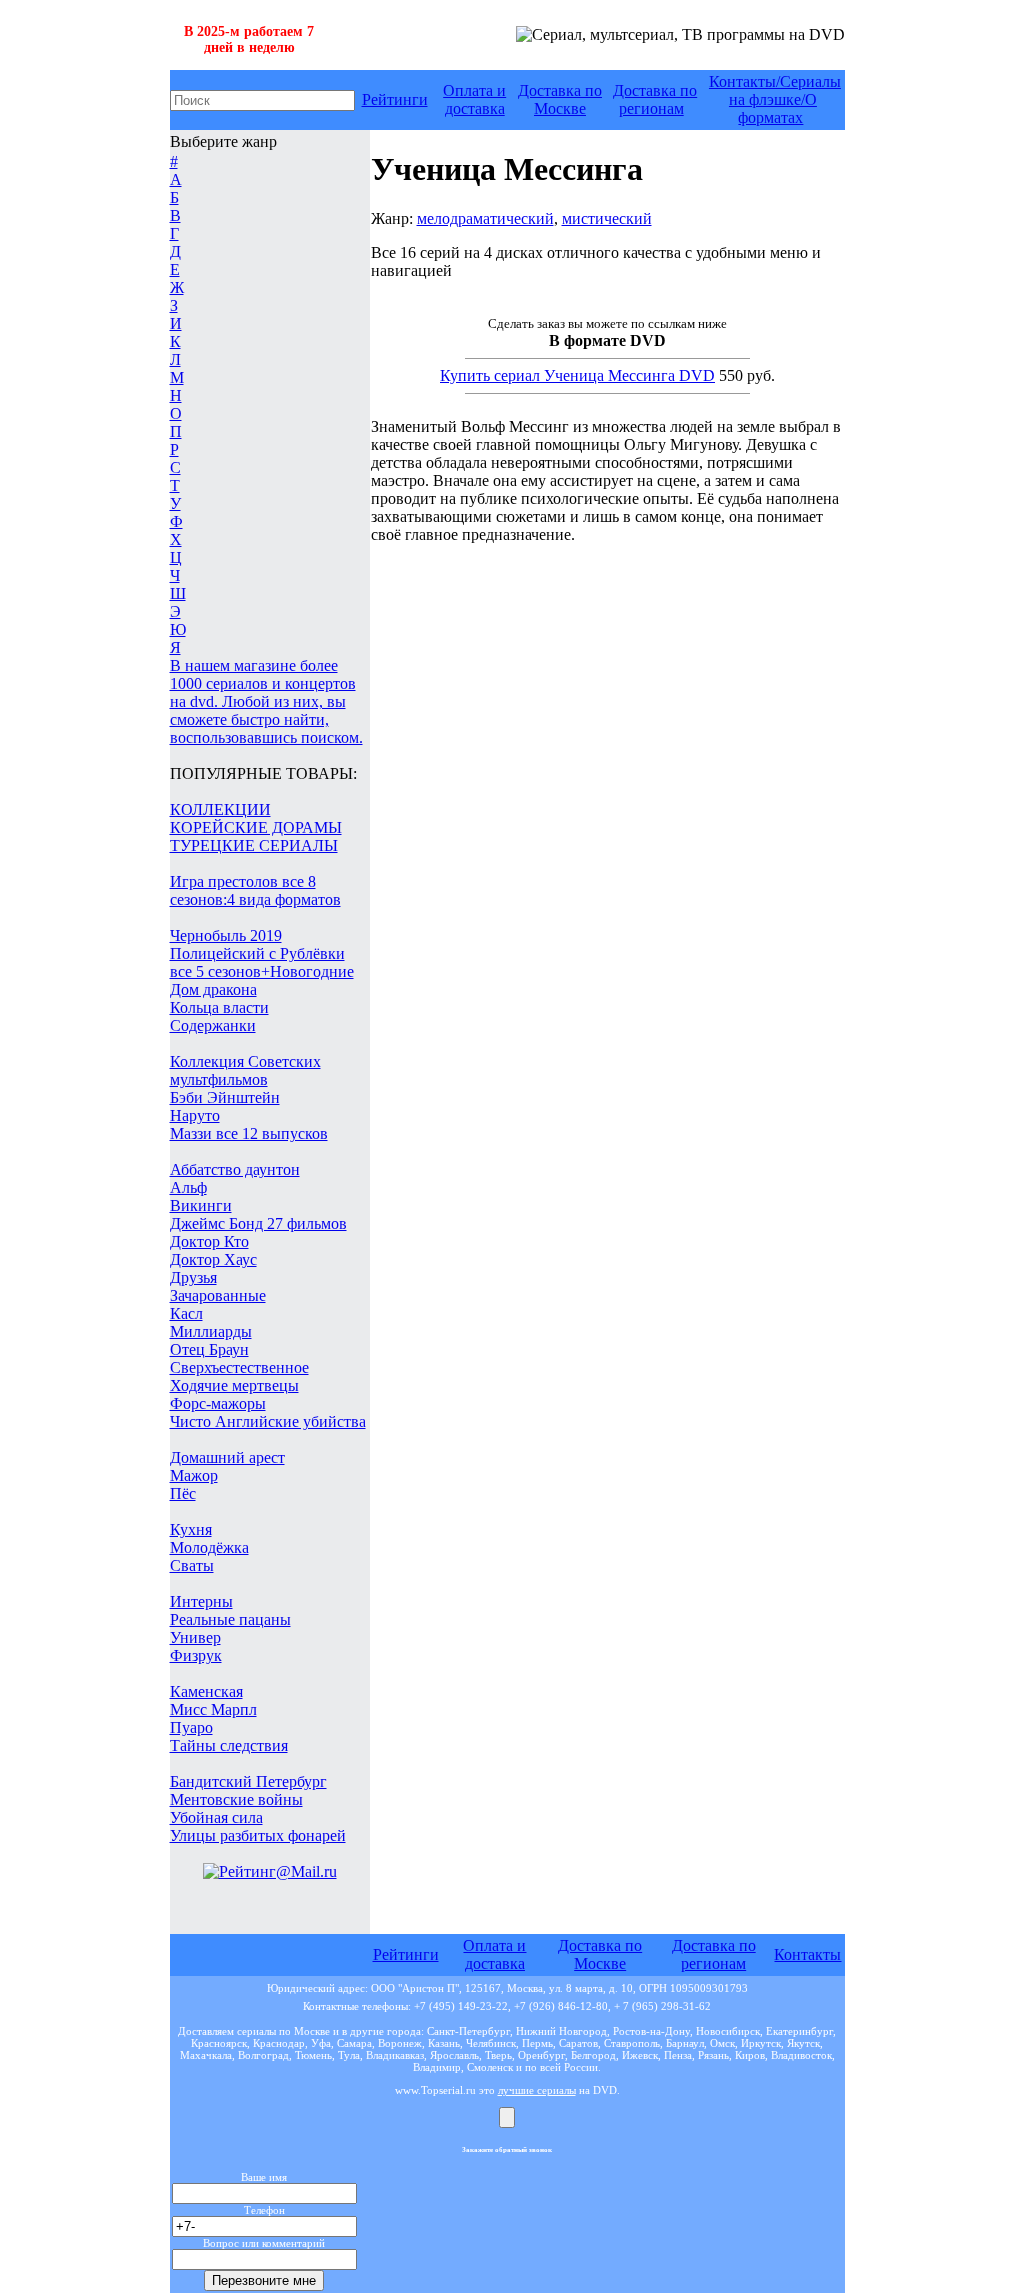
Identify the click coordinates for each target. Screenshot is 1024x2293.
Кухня (191, 1529)
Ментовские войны (236, 1799)
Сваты (192, 1565)
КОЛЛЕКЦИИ (220, 809)
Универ (195, 1637)
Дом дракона (213, 989)
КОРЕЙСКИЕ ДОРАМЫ (256, 827)
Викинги (201, 1205)
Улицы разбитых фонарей (258, 1835)
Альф (188, 1187)
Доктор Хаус (213, 1259)
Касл (186, 1313)
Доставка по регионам (655, 99)
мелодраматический (485, 218)
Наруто (195, 1115)
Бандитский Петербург (248, 1781)
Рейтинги (395, 99)
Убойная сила (216, 1817)
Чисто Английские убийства (268, 1421)
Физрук (196, 1655)
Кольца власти (219, 1007)
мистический (607, 218)
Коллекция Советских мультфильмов (245, 1070)
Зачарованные (218, 1295)
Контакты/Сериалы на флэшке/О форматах (775, 99)
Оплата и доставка (474, 99)
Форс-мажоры (218, 1403)
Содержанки (213, 1025)
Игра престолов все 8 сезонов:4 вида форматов (255, 890)
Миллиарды (211, 1331)
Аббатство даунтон (235, 1169)
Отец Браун (209, 1349)
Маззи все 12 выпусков (249, 1133)
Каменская (206, 1691)
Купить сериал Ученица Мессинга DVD (577, 375)
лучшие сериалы (537, 2090)
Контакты (807, 1954)
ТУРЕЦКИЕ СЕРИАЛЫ (254, 845)
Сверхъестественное (239, 1367)
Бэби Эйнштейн (225, 1097)
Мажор (194, 1475)
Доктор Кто (209, 1241)
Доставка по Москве (560, 99)
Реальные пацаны (230, 1619)
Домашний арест (227, 1457)
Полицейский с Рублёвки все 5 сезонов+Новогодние (262, 962)
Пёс (183, 1493)
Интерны (201, 1601)
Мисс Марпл (213, 1709)
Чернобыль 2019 (226, 935)
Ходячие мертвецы (234, 1385)
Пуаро (191, 1727)
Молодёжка (209, 1547)
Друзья (193, 1277)
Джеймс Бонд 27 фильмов (258, 1223)
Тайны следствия (229, 1745)
